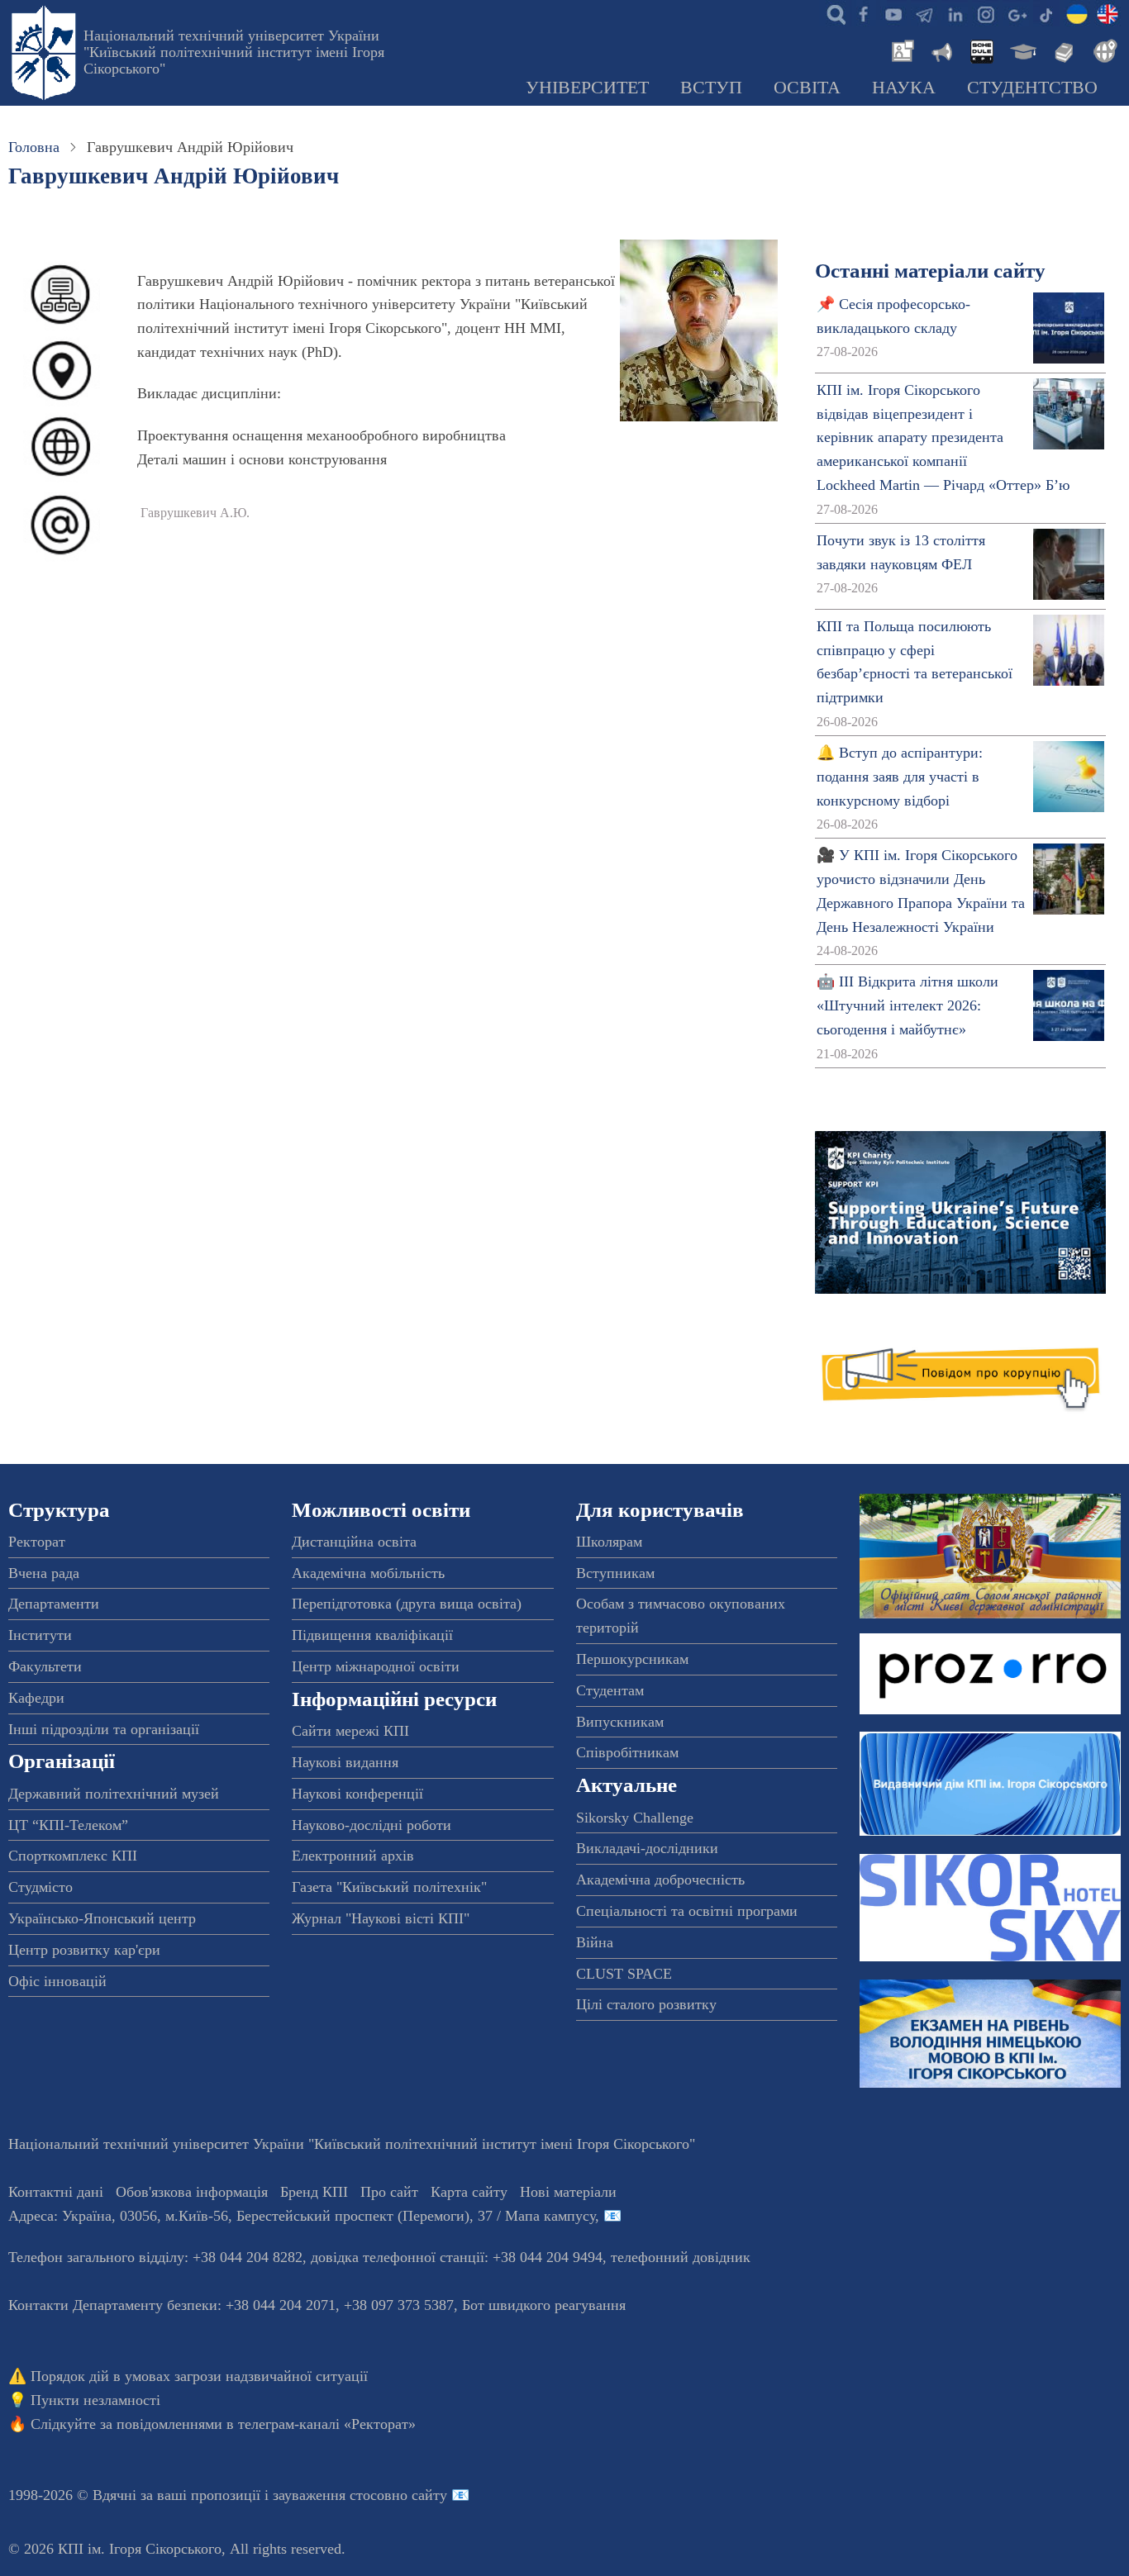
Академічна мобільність (368, 1573)
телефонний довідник (681, 2257)
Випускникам (620, 1722)
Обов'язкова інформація (192, 2192)
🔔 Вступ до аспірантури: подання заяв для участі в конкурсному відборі (900, 777)
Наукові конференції (357, 1794)
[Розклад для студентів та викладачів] (981, 50)
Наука (904, 88)
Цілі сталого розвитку (646, 2004)
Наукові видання (345, 1762)
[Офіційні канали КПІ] (924, 13)
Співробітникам (627, 1752)
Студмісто (40, 1887)
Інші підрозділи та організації (104, 1729)
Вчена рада (44, 1573)
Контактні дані (56, 2192)
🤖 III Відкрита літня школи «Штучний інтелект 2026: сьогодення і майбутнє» (907, 1005)
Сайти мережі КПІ (350, 1731)
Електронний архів (353, 1856)
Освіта (807, 88)
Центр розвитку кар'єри (84, 1950)
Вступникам (615, 1573)
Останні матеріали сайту (930, 271)
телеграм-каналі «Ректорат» (327, 2424)
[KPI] (1108, 13)
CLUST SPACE (624, 1974)
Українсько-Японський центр (102, 1918)
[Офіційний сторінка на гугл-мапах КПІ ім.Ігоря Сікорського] (1016, 13)
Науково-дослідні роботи (372, 1825)
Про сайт (389, 2192)
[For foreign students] (1103, 50)
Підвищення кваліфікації (372, 1635)
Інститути (40, 1635)
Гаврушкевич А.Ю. (195, 513)
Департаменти (54, 1604)
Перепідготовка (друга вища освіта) (407, 1604)
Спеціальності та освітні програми (687, 1911)
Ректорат (37, 1542)
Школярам (609, 1542)
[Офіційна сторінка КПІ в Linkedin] (955, 13)
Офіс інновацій (57, 1981)
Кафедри (36, 1698)
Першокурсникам (632, 1659)
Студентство (1032, 88)
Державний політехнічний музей (114, 1794)
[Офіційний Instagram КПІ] (985, 13)
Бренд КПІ (314, 2192)
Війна (595, 1942)
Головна (34, 147)
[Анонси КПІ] (941, 50)
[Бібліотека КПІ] (1062, 50)
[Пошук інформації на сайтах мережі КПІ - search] (832, 13)
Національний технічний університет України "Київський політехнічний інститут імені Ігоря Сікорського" (234, 52)
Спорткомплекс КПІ (73, 1856)
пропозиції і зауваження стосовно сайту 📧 (330, 2495)
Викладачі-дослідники (647, 1848)
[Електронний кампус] (1022, 50)
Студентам (610, 1690)
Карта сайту (469, 2192)
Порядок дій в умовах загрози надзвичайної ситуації (199, 2376)
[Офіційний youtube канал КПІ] (893, 13)
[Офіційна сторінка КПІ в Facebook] (863, 13)
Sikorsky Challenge (635, 1818)
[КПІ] (1077, 13)
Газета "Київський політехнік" (389, 1887)
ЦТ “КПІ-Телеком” (68, 1825)
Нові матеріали (568, 2192)
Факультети (45, 1666)
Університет (587, 88)
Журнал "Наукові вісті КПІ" (381, 1918)
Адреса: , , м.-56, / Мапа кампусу (302, 2216)
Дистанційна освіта (354, 1542)
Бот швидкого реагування (544, 2305)
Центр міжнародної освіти (376, 1666)
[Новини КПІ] (900, 50)
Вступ (711, 88)
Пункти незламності (95, 2400)
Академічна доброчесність (660, 1880)
